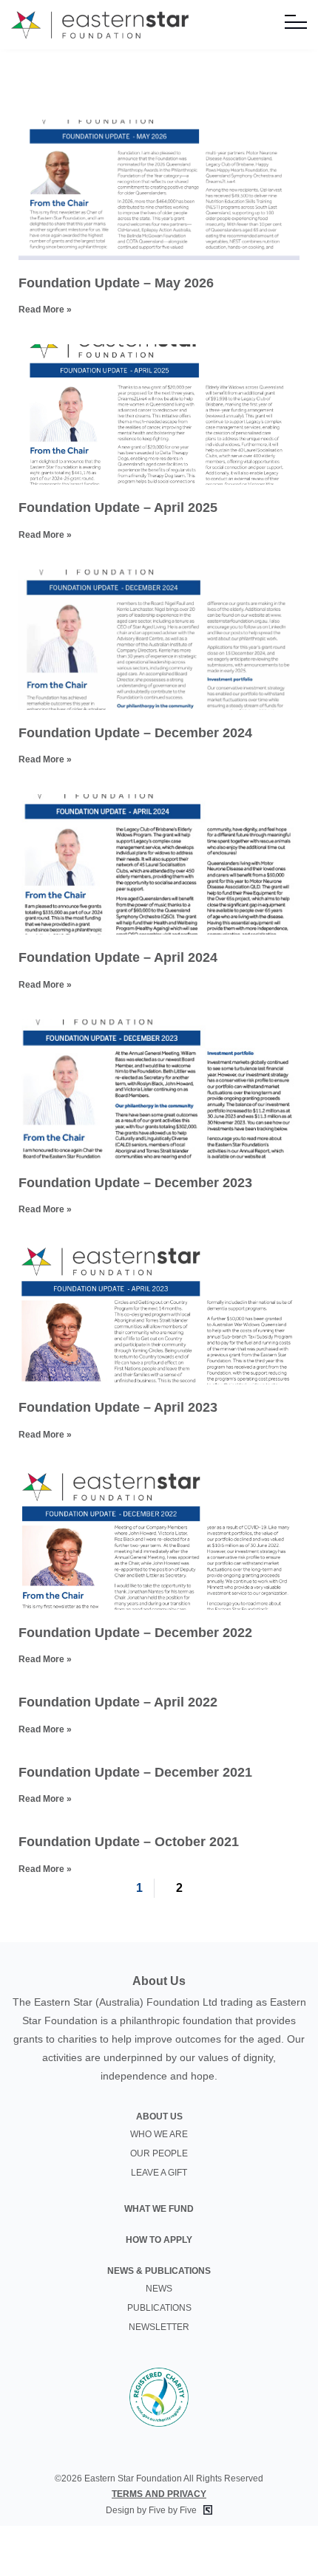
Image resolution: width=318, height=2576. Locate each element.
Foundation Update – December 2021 (135, 1772)
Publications (159, 2308)
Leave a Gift (159, 2173)
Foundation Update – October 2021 (129, 1842)
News (159, 2289)
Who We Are (159, 2134)
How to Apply (159, 2240)
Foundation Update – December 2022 (135, 1633)
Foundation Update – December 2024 (135, 733)
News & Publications (159, 2271)
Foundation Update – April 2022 (118, 1702)
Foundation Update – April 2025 (118, 508)
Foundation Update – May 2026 (116, 283)
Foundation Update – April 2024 (118, 957)
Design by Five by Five (152, 2510)
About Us (159, 2117)
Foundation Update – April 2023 (118, 1407)
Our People (159, 2153)
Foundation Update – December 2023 (135, 1183)
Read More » (45, 310)
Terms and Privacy (159, 2494)
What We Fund (159, 2209)
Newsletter (159, 2327)
